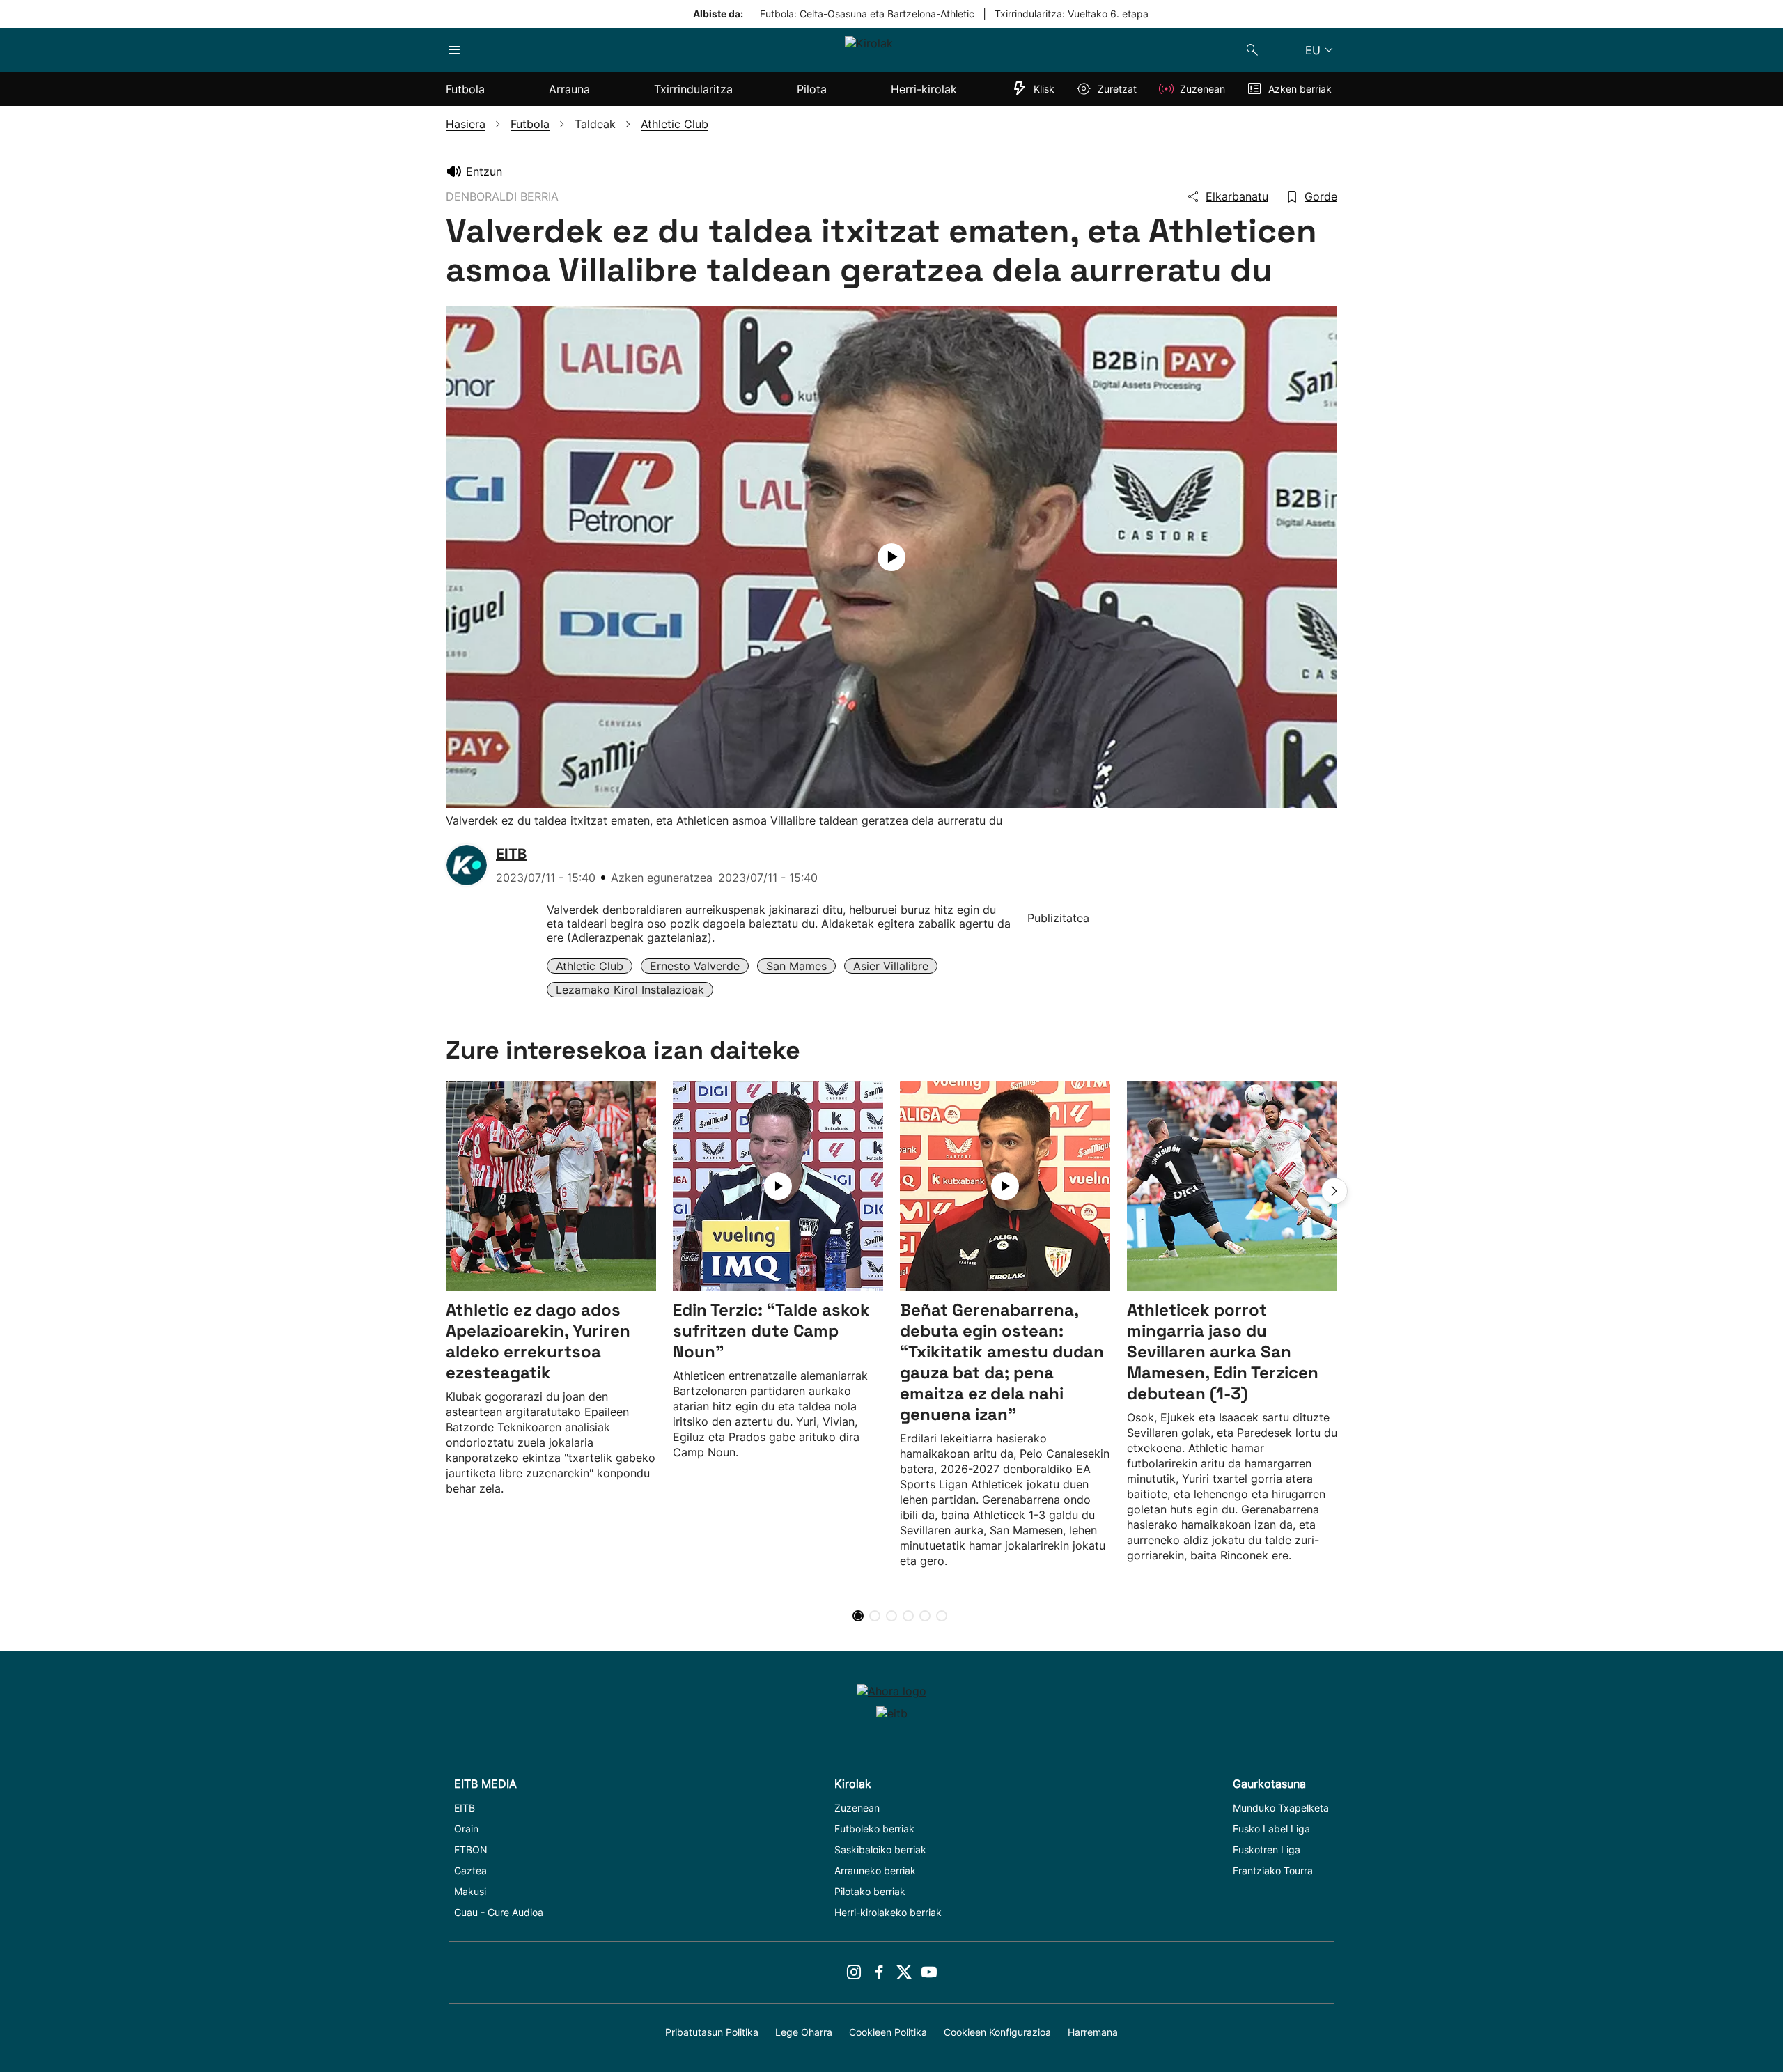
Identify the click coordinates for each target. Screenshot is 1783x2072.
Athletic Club (590, 966)
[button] (1334, 1191)
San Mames (796, 966)
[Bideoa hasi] (891, 557)
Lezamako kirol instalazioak (630, 990)
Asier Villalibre (891, 966)
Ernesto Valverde (695, 966)
